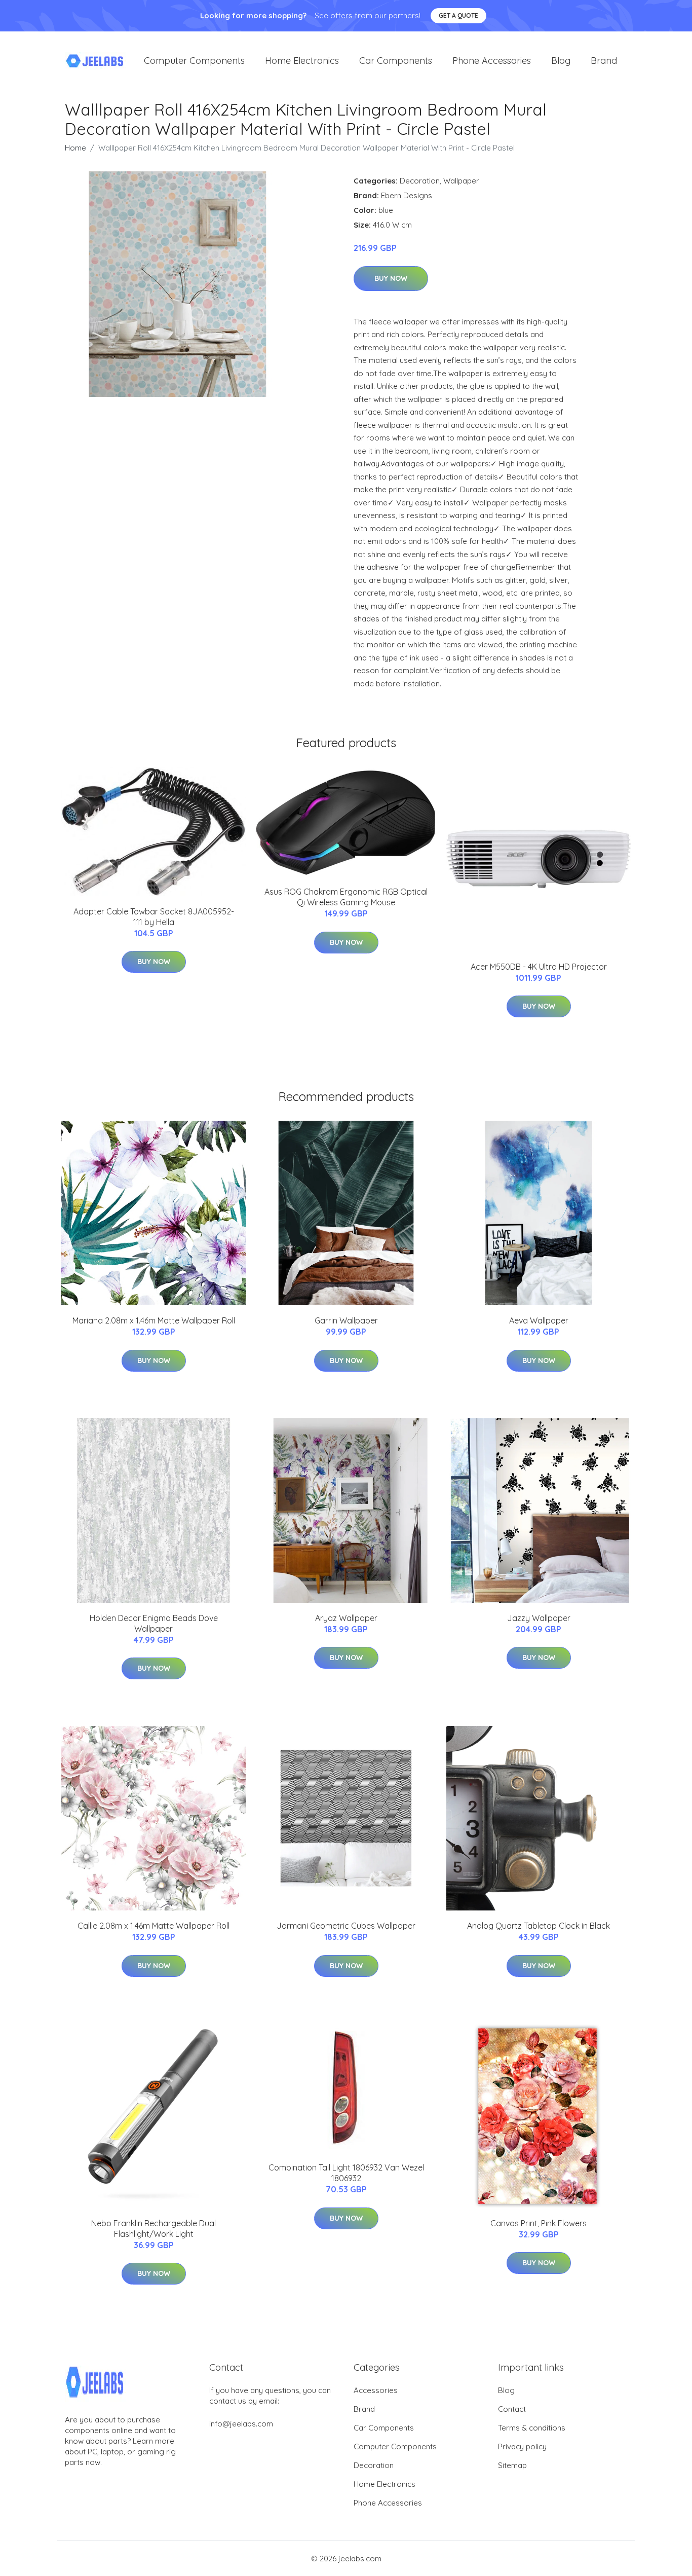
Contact (512, 2409)
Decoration (420, 181)
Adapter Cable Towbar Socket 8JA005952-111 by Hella (154, 917)
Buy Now (391, 278)
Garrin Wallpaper (346, 1320)
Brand (604, 61)
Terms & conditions (532, 2428)
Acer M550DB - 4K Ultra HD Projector (539, 967)
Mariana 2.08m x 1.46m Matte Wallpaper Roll (154, 1320)
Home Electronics (302, 61)
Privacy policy (522, 2446)
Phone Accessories (492, 61)
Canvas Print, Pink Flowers (539, 2223)
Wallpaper (461, 181)
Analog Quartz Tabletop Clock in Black (539, 1926)
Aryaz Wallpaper (346, 1618)
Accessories (376, 2390)
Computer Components (194, 61)
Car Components (396, 61)
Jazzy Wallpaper (539, 1618)
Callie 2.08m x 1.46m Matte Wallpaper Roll (153, 1926)
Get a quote (458, 15)
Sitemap (512, 2465)
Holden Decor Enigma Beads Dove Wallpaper (154, 1623)
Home (75, 148)
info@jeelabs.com (241, 2424)
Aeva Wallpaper (539, 1320)
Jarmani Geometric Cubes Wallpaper (346, 1926)
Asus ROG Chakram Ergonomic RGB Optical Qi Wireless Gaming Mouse (346, 897)
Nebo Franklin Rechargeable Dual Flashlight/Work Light (153, 2229)
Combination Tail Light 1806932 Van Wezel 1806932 (346, 2173)
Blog (561, 61)
